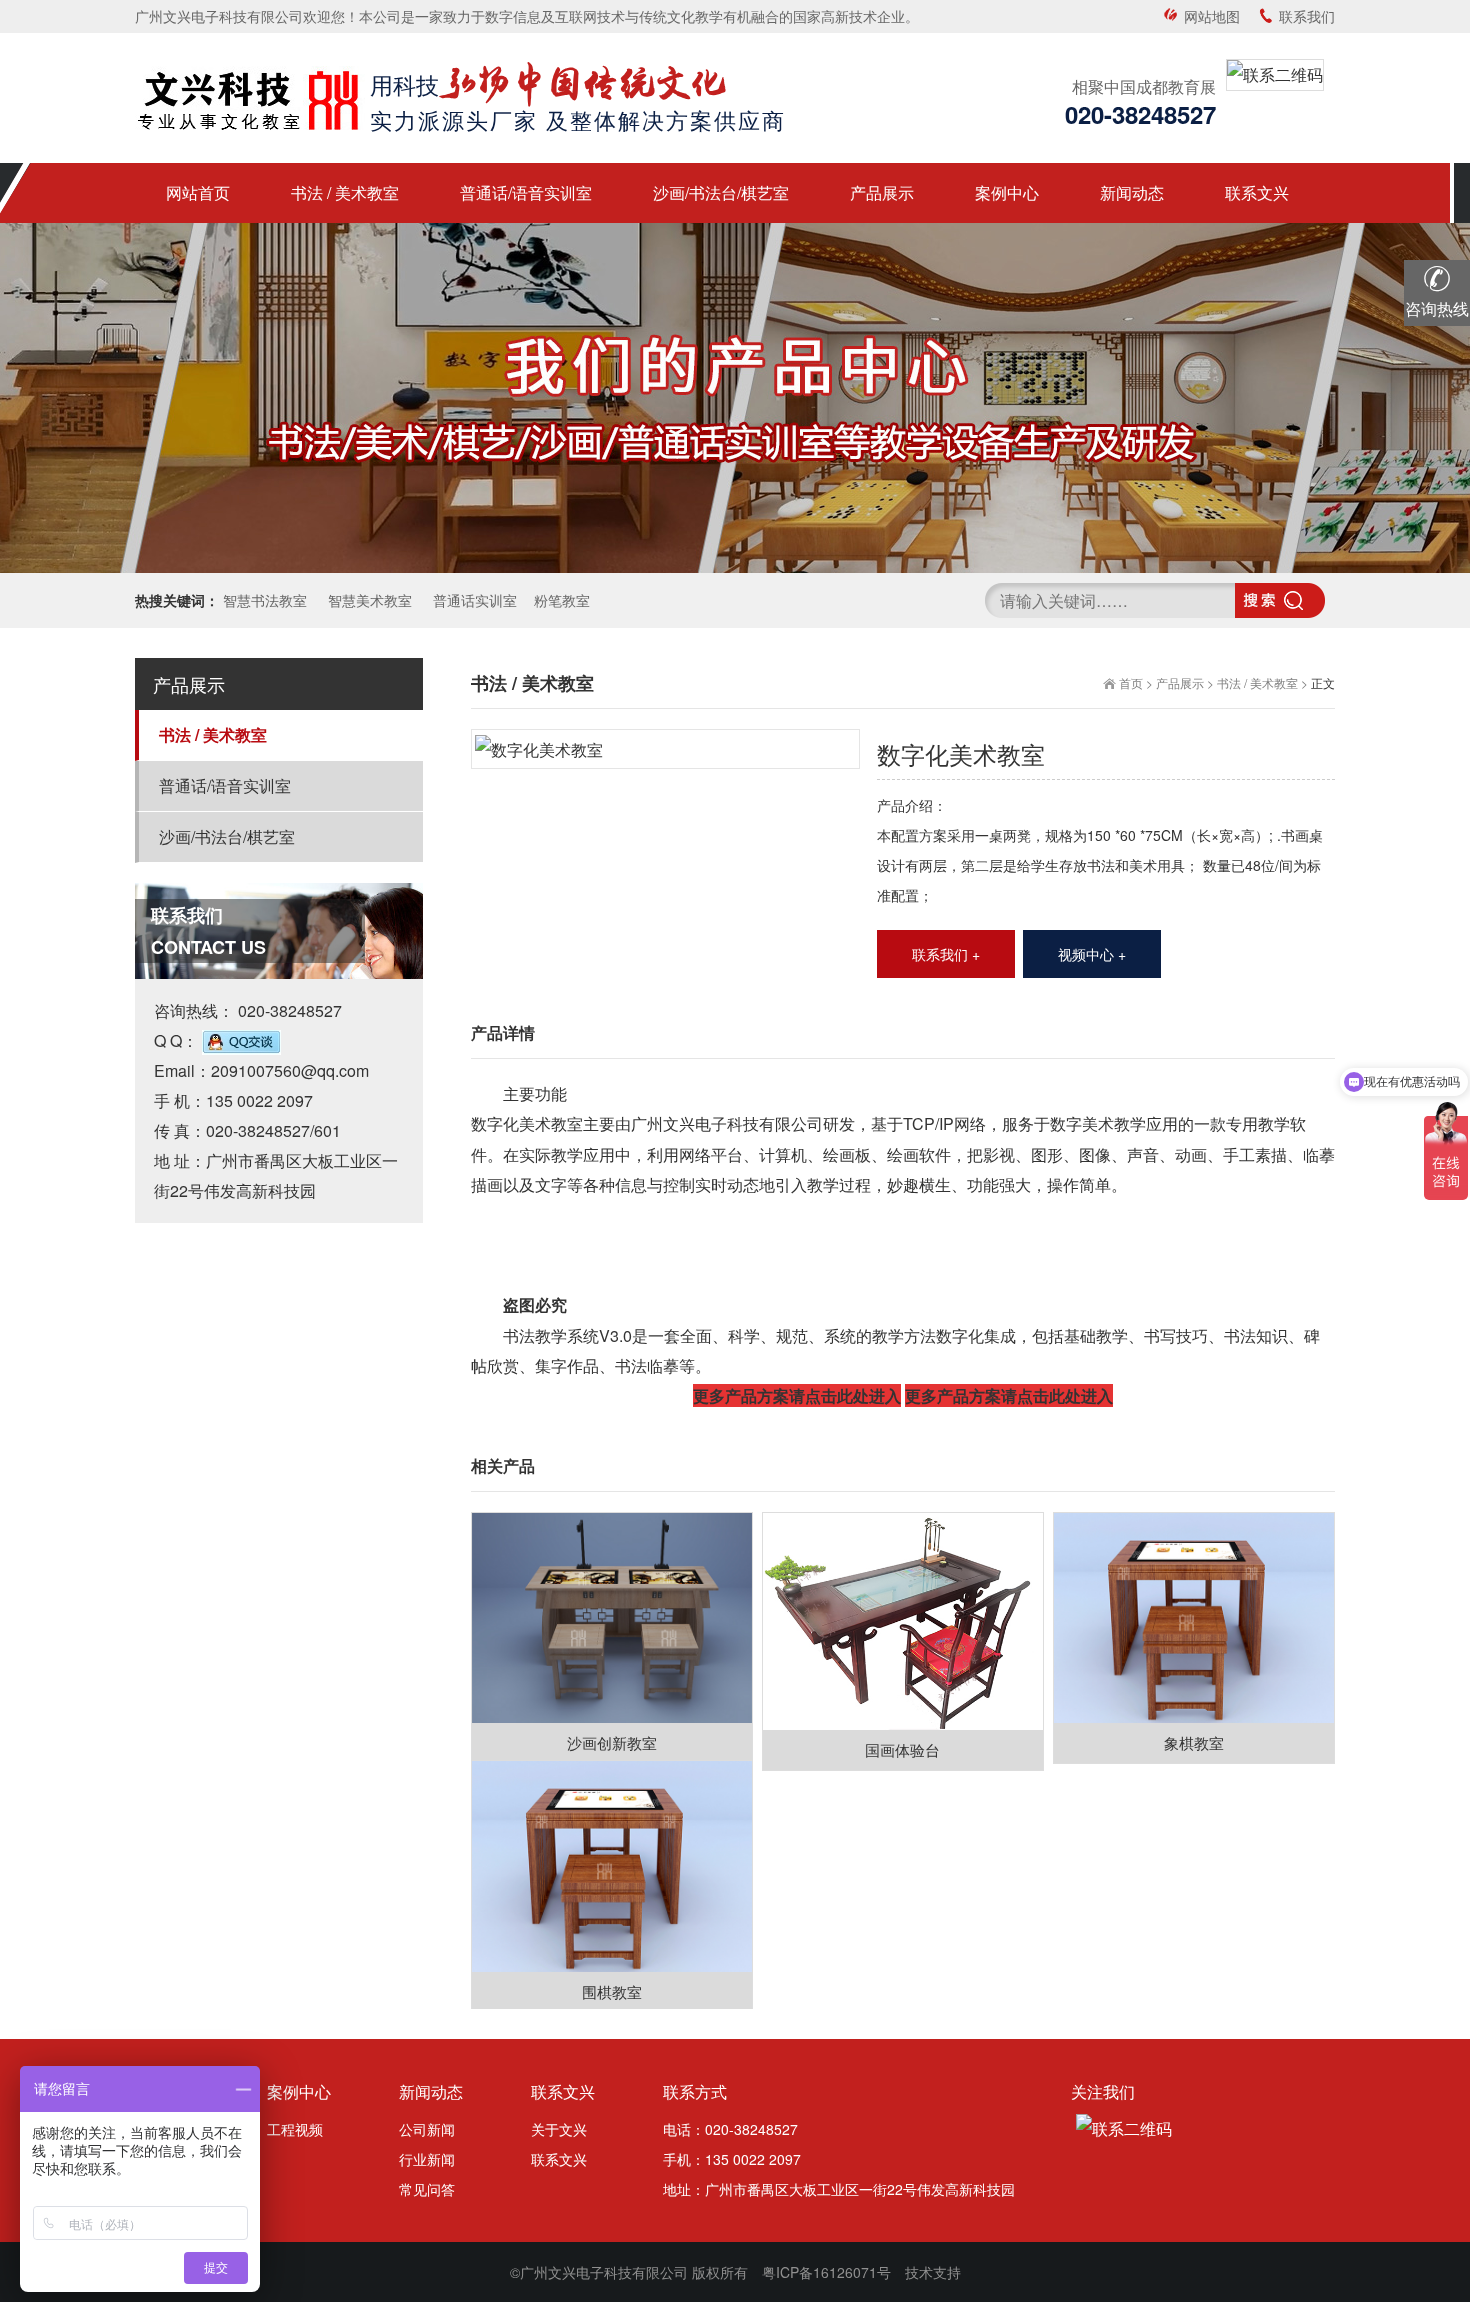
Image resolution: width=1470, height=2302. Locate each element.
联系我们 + (946, 954)
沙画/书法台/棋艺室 (227, 836)
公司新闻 (427, 2129)
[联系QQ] (241, 1040)
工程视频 (295, 2129)
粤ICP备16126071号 (826, 2272)
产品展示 (1180, 682)
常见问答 (427, 2189)
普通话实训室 (473, 600)
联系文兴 (559, 2159)
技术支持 (933, 2272)
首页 (1131, 682)
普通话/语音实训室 (225, 785)
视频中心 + (1092, 954)
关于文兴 (559, 2129)
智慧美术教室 (368, 600)
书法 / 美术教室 (213, 734)
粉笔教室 (562, 600)
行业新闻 (427, 2159)
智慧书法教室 (265, 600)
